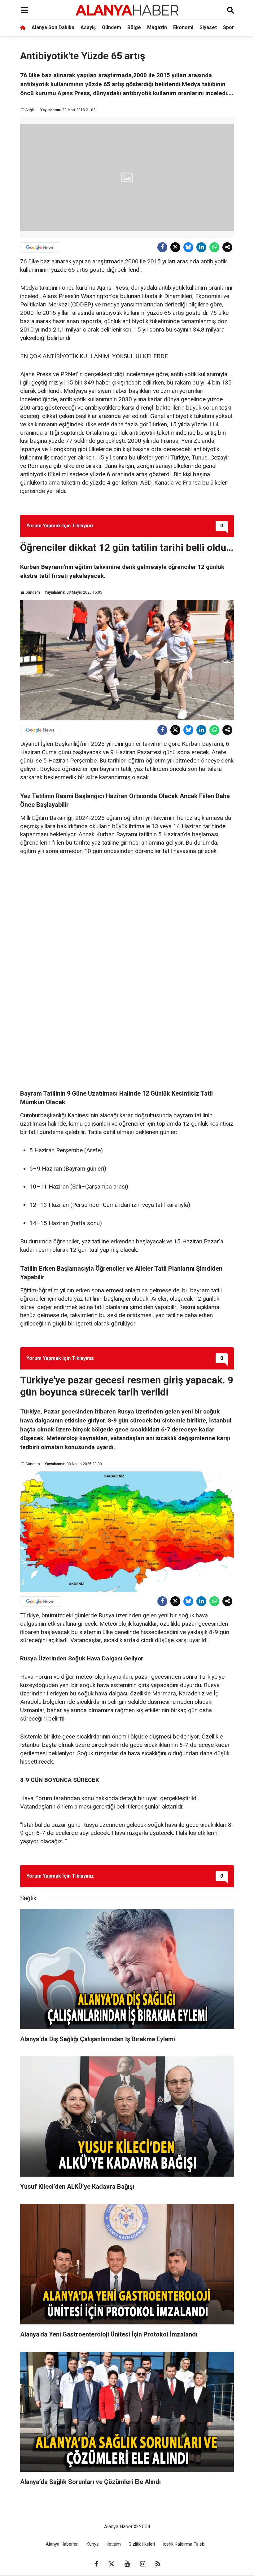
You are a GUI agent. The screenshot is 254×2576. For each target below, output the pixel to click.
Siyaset (208, 27)
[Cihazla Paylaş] (227, 247)
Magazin (157, 27)
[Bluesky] (188, 247)
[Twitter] (175, 247)
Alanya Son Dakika (53, 27)
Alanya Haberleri (62, 2544)
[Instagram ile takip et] (142, 2564)
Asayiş (88, 27)
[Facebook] (162, 247)
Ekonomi (183, 27)
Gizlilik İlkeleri (142, 2544)
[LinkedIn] (201, 247)
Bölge (134, 27)
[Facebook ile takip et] (96, 2564)
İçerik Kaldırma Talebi (184, 2544)
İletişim (114, 2544)
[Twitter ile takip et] (112, 2564)
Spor (229, 27)
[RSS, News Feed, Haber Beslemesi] (158, 2564)
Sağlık (31, 110)
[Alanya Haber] (127, 10)
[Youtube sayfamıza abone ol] (127, 2564)
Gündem (112, 27)
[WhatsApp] (214, 247)
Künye (93, 2544)
